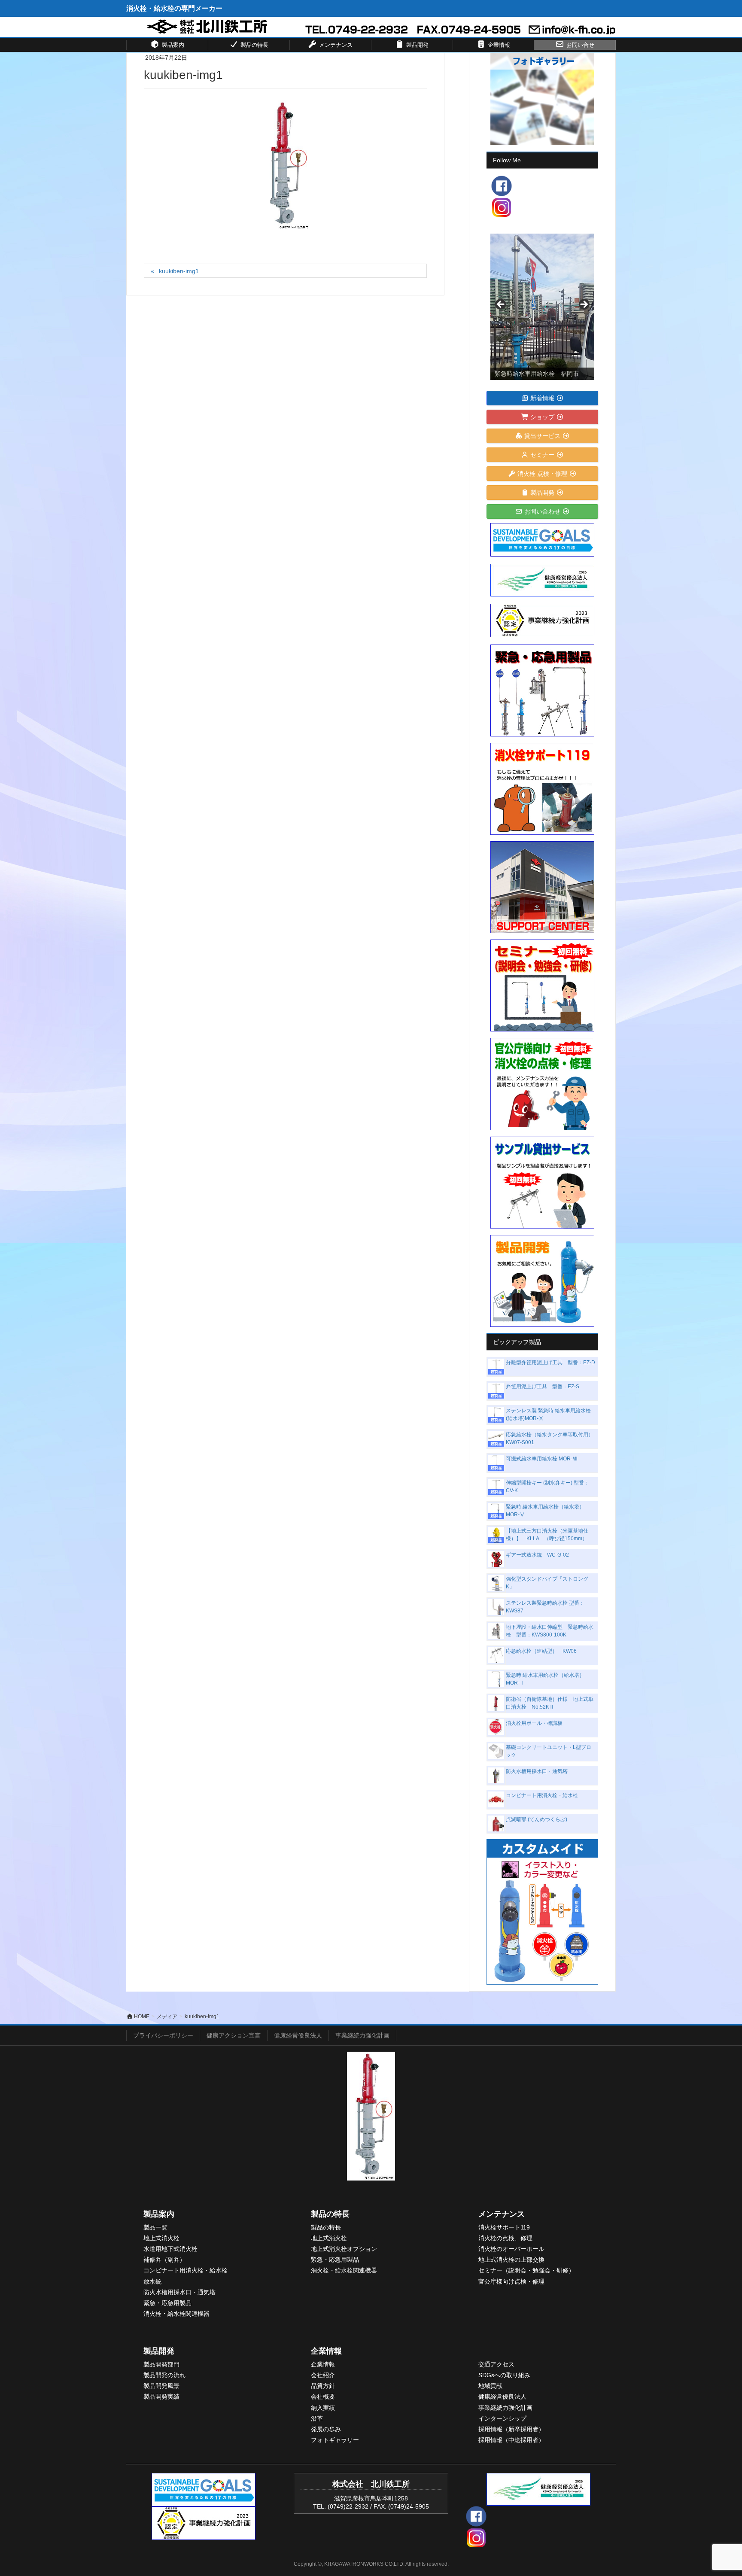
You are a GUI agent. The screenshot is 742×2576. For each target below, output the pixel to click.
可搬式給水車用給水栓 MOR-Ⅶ (542, 1459)
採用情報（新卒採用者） (511, 2429)
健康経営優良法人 (298, 2035)
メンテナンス (502, 2214)
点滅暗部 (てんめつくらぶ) (537, 1819)
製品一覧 (155, 2227)
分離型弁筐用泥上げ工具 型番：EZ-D (550, 1363)
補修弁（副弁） (164, 2260)
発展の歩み (326, 2429)
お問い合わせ (542, 511)
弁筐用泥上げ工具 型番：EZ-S (543, 1387)
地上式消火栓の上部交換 (511, 2260)
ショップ (542, 417)
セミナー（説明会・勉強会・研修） (526, 2270)
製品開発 (542, 493)
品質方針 (323, 2386)
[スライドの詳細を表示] (542, 307)
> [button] (584, 305)
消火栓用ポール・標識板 (534, 1723)
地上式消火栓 (161, 2238)
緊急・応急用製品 (167, 2303)
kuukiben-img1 (179, 271)
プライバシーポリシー (163, 2035)
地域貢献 (490, 2386)
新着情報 (542, 398)
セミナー (542, 455)
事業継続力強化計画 (362, 2035)
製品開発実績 (161, 2397)
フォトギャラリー (335, 2440)
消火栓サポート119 (504, 2227)
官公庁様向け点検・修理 (511, 2281)
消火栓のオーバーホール (511, 2249)
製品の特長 (330, 2214)
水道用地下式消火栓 (170, 2249)
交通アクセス (496, 2364)
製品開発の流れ (164, 2375)
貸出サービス (542, 436)
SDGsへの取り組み (504, 2375)
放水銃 (152, 2281)
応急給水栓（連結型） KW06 (541, 1651)
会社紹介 (323, 2375)
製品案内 (159, 2214)
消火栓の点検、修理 (505, 2238)
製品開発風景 (161, 2386)
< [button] (501, 305)
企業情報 (326, 2351)
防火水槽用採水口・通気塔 (537, 1771)
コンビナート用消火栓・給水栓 (542, 1795)
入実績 (326, 2408)
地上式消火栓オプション (344, 2249)
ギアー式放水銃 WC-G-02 (537, 1555)
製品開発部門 (161, 2364)
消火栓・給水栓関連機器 (176, 2314)
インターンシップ (502, 2418)
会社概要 (323, 2397)
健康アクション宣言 (234, 2035)
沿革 (317, 2418)
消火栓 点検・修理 (542, 474)
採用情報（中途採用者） (511, 2440)
